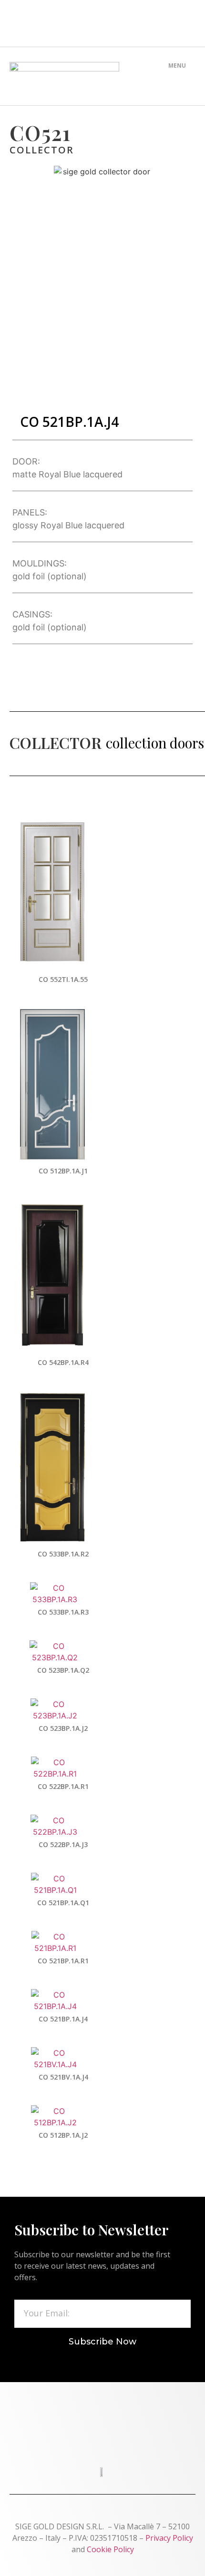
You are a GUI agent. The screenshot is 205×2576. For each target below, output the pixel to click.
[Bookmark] (158, 23)
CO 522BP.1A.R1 (63, 1786)
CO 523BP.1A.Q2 (63, 1670)
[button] (177, 78)
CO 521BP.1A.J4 (63, 2019)
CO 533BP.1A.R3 (63, 1612)
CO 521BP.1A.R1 (63, 1961)
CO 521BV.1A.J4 (63, 2077)
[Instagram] (121, 23)
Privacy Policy (169, 2538)
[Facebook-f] (46, 23)
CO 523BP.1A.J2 (63, 1728)
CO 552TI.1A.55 (63, 979)
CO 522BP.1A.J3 (63, 1844)
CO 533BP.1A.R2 (63, 1554)
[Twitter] (84, 23)
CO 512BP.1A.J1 (63, 1171)
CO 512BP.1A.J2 (63, 2135)
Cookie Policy (110, 2549)
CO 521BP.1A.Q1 (63, 1903)
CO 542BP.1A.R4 (63, 1362)
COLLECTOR (42, 150)
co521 (40, 132)
